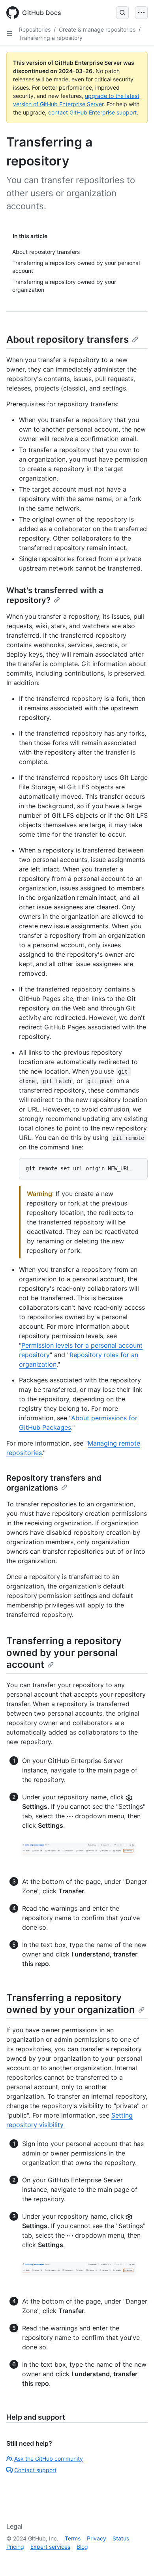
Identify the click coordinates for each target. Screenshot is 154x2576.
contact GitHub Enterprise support (92, 112)
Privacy (97, 2538)
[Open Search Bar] (122, 13)
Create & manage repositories (97, 29)
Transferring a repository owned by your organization (71, 2004)
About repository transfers (68, 339)
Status (121, 2538)
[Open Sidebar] (9, 34)
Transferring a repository (51, 38)
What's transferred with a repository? (55, 595)
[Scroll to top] (137, 2559)
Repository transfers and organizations (54, 1483)
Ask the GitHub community (49, 2459)
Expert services (50, 2547)
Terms (73, 2538)
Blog (82, 2547)
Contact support (35, 2470)
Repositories (35, 29)
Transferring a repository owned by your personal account (64, 1653)
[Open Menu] (141, 13)
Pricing (15, 2547)
